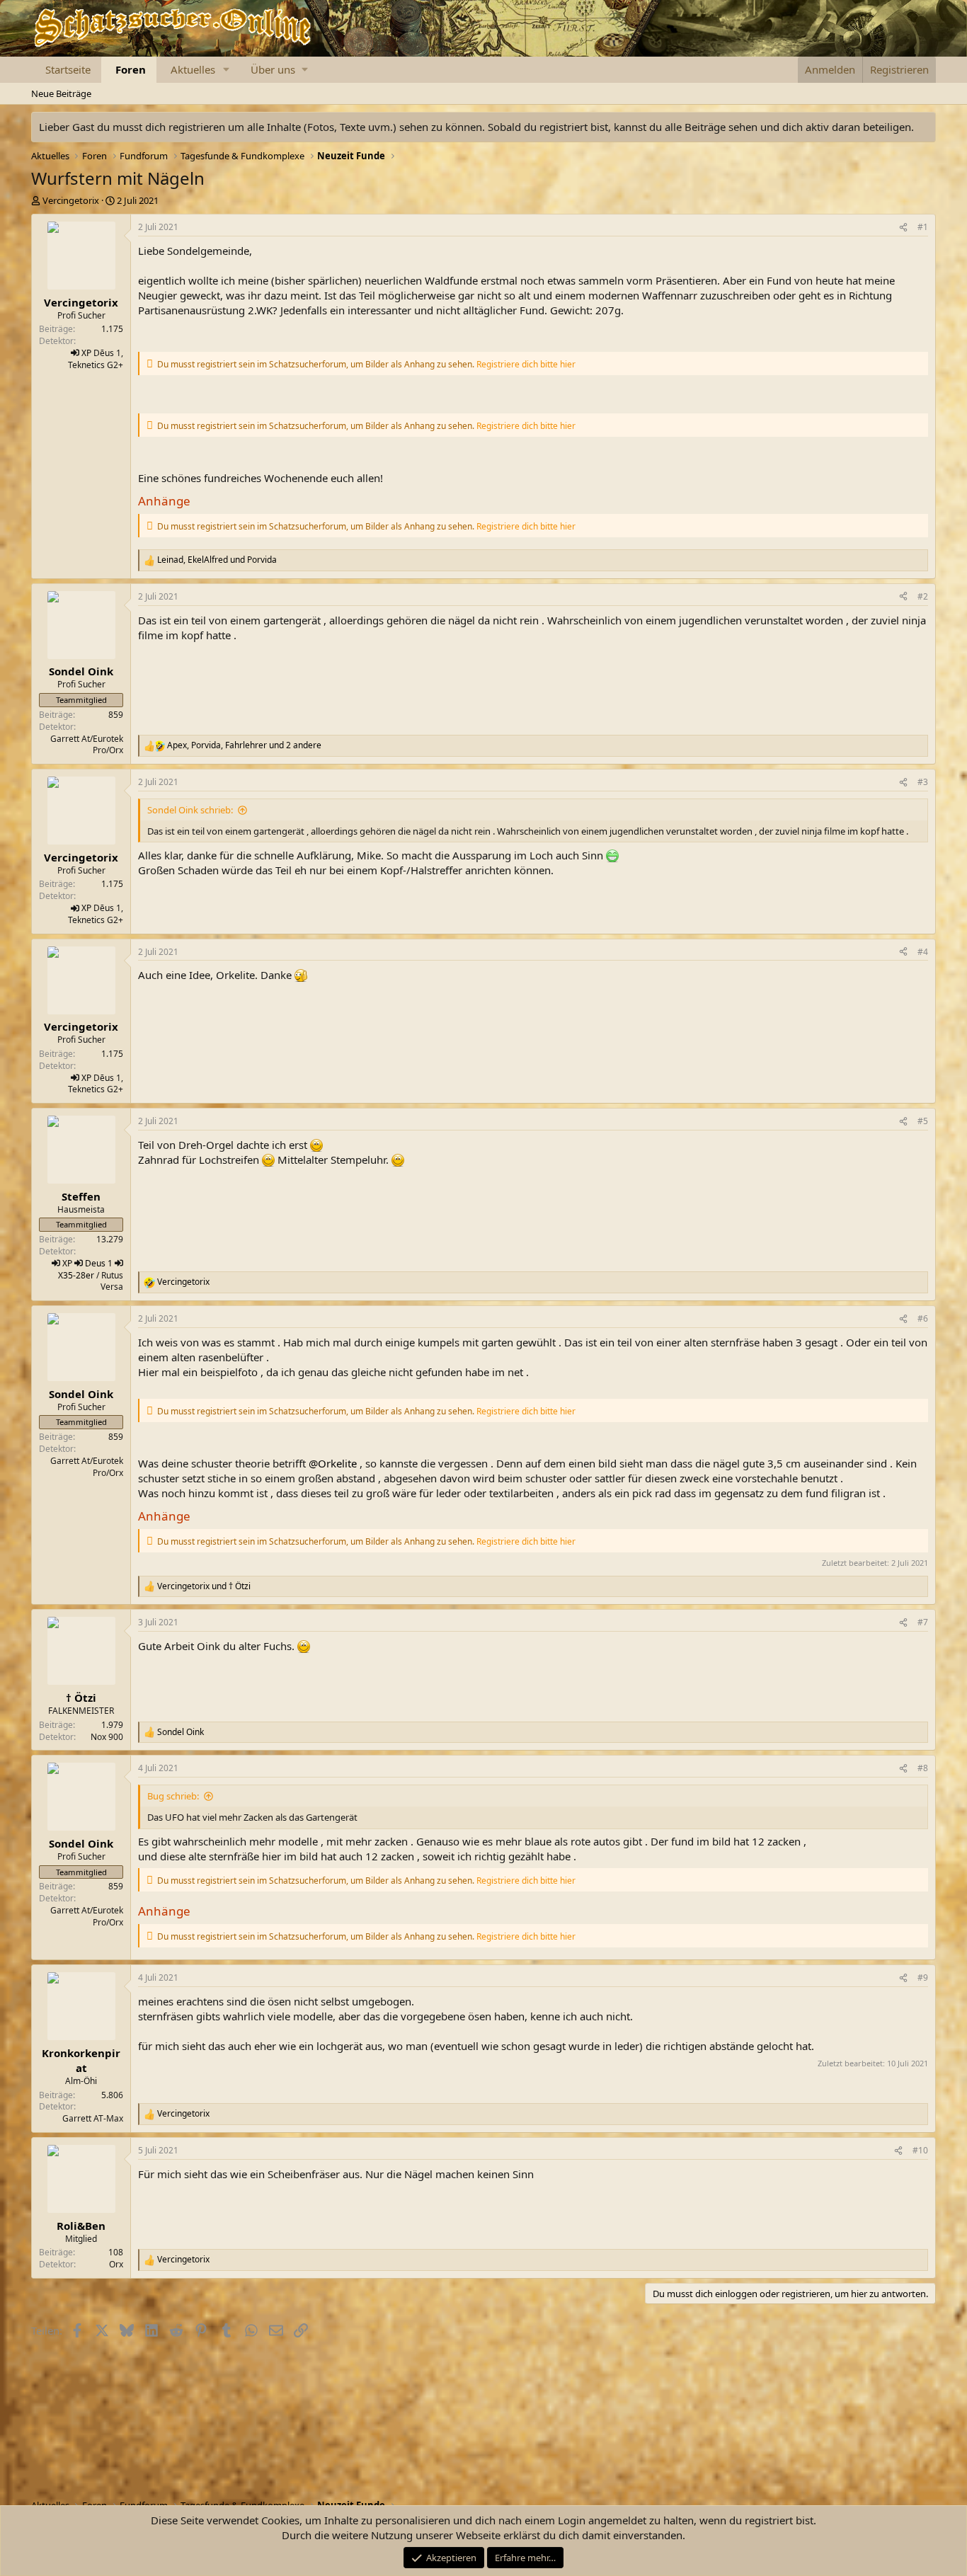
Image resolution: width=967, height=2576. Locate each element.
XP (86, 353)
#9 (923, 1977)
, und (217, 560)
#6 (923, 1318)
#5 (923, 1121)
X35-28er (76, 1275)
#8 (923, 1768)
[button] (227, 70)
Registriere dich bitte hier (526, 364)
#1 (923, 227)
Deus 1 (99, 1263)
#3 (923, 782)
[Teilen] (903, 228)
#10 (920, 2150)
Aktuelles (193, 69)
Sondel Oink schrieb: (190, 810)
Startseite (68, 69)
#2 (923, 596)
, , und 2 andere (244, 745)
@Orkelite (333, 1463)
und (204, 1586)
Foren (131, 69)
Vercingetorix (71, 200)
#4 (923, 952)
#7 (923, 1622)
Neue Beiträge (61, 93)
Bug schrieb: (173, 1796)
